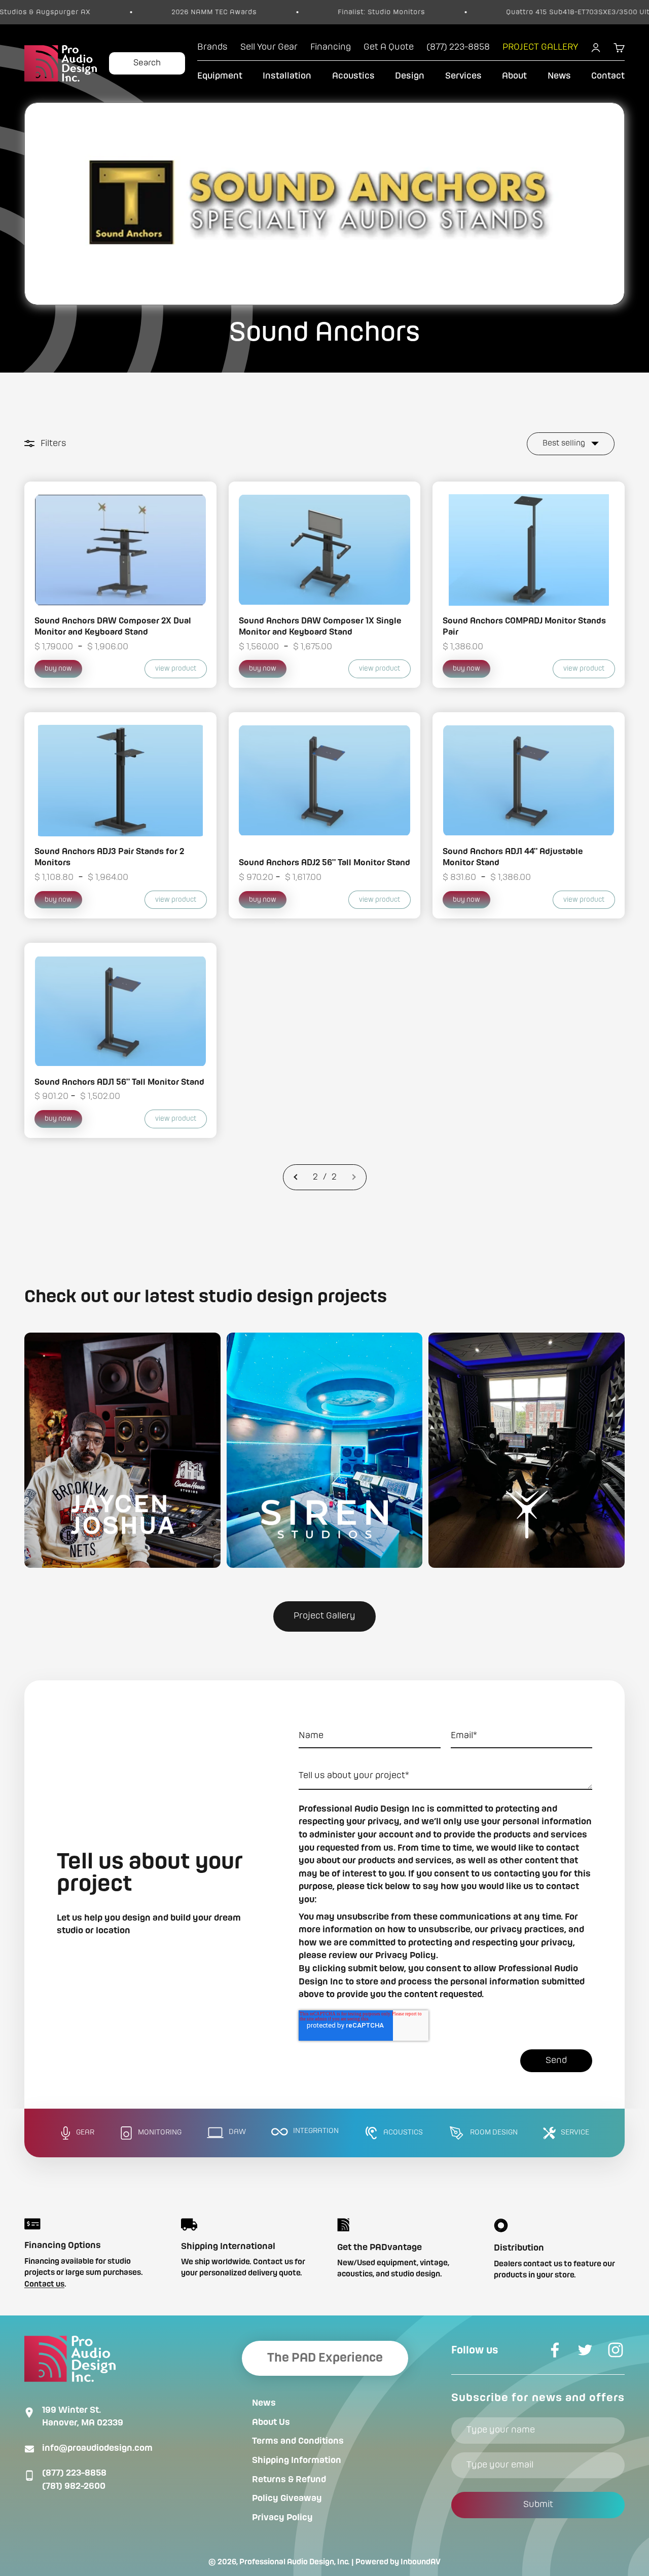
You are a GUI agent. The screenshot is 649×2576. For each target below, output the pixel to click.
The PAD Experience (325, 2358)
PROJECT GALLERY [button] (540, 47)
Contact (608, 76)
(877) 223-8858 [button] (458, 47)
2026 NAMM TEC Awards (133, 12)
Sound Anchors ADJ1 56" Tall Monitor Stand (119, 1082)
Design (410, 76)
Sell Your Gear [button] (269, 47)
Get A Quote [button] (389, 47)
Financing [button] (331, 47)
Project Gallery (324, 1616)
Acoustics (353, 76)
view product (176, 669)
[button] (122, 1450)
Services (463, 76)
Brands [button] (212, 47)
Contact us (44, 2285)
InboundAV (421, 2562)
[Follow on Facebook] (555, 2350)
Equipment (220, 76)
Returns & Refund (289, 2480)
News (559, 76)
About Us (271, 2422)
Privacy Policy (282, 2518)
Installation (287, 76)
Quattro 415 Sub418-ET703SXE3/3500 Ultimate (507, 12)
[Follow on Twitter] (585, 2350)
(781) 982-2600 (74, 2486)
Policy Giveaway (287, 2498)
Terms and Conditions (298, 2441)
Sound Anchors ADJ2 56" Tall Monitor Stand (324, 863)
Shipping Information (297, 2460)
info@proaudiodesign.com (97, 2448)
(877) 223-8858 (74, 2473)
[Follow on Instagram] (616, 2350)
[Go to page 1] (296, 1177)
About (514, 76)
